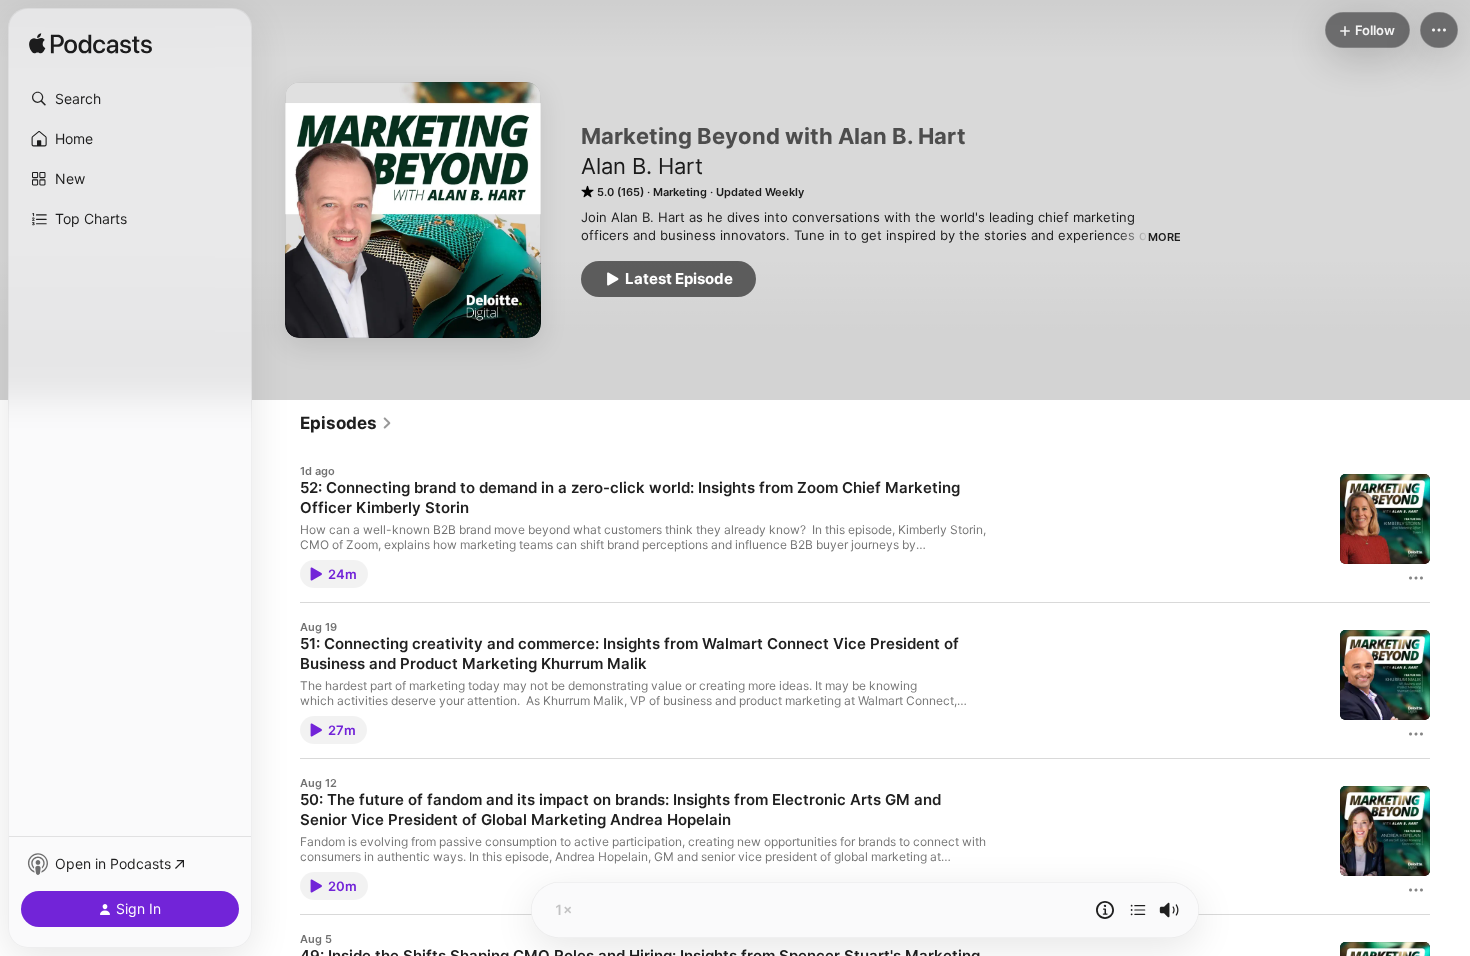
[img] (90, 45)
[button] (130, 99)
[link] (346, 423)
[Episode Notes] (1105, 910)
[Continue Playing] (1138, 910)
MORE (1164, 237)
